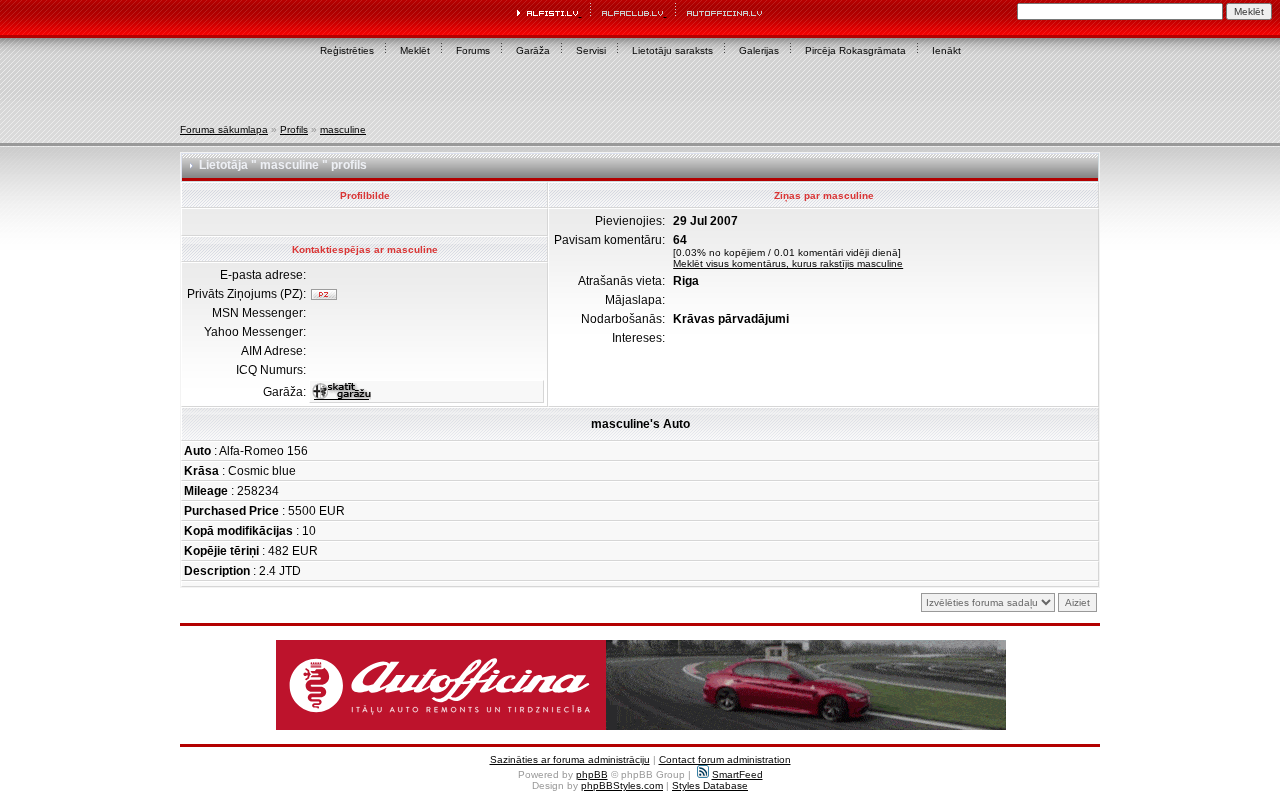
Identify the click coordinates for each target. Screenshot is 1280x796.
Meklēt (415, 50)
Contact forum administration (725, 759)
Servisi (591, 50)
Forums (473, 50)
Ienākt (946, 50)
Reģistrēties (347, 50)
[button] (641, 685)
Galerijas (759, 50)
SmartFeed (737, 774)
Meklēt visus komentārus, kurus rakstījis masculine (788, 263)
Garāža (533, 50)
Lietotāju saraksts (672, 50)
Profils (294, 129)
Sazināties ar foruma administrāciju (570, 759)
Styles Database (710, 785)
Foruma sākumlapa (224, 129)
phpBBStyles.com (622, 785)
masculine (343, 129)
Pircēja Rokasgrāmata (855, 50)
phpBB (592, 774)
